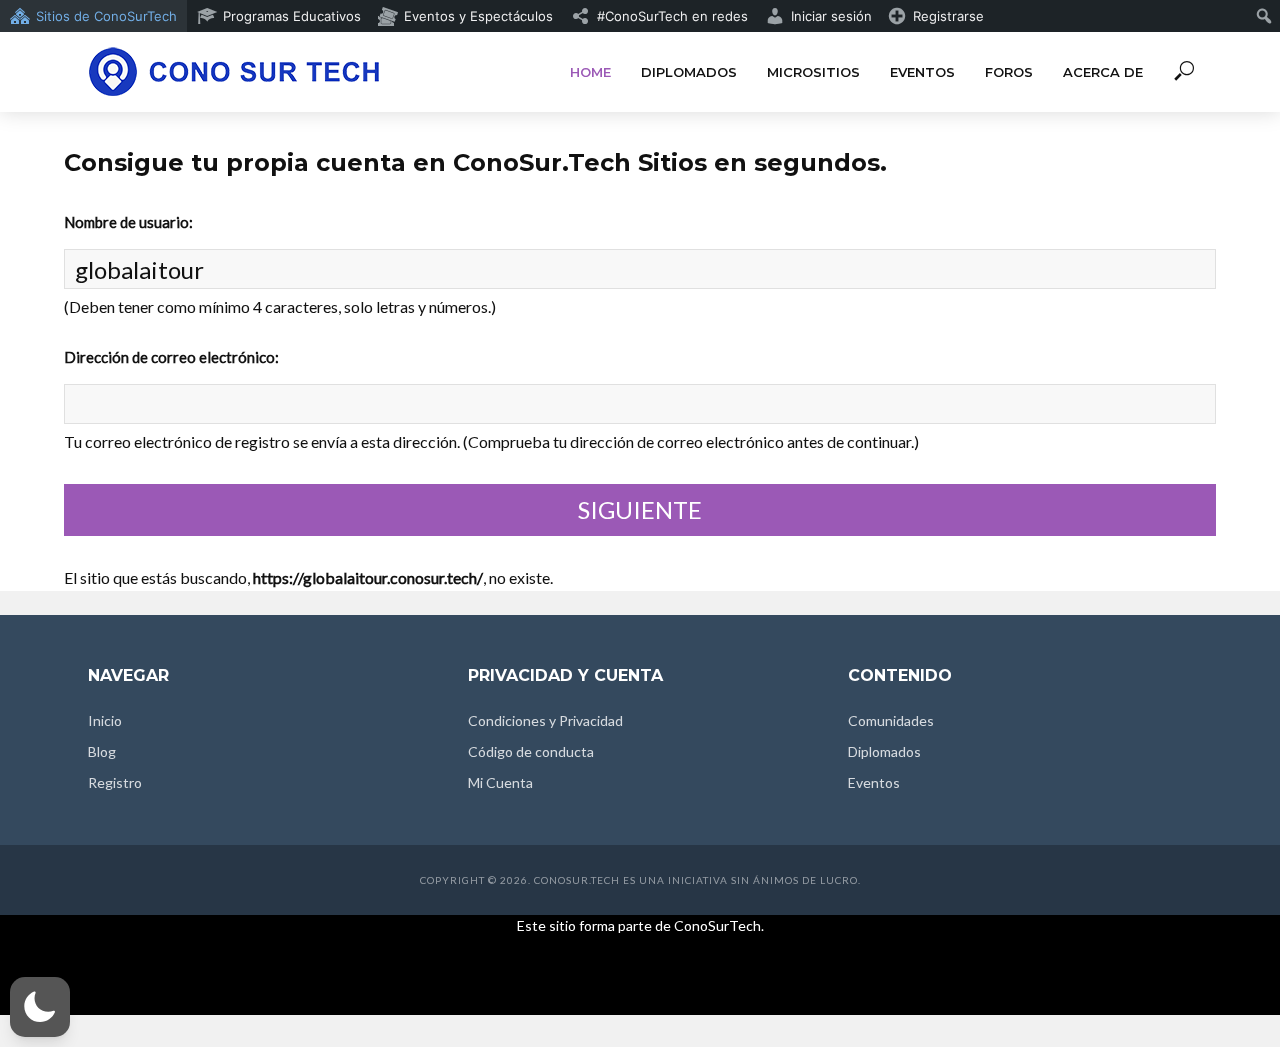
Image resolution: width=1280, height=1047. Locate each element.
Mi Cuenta (500, 782)
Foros (1009, 72)
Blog (102, 751)
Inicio (105, 720)
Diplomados (689, 72)
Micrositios (813, 72)
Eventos (922, 72)
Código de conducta (531, 751)
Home (590, 72)
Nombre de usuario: (128, 222)
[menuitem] (93, 16)
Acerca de (1103, 72)
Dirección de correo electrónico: (171, 357)
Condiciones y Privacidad (545, 720)
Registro (115, 782)
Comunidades (891, 720)
